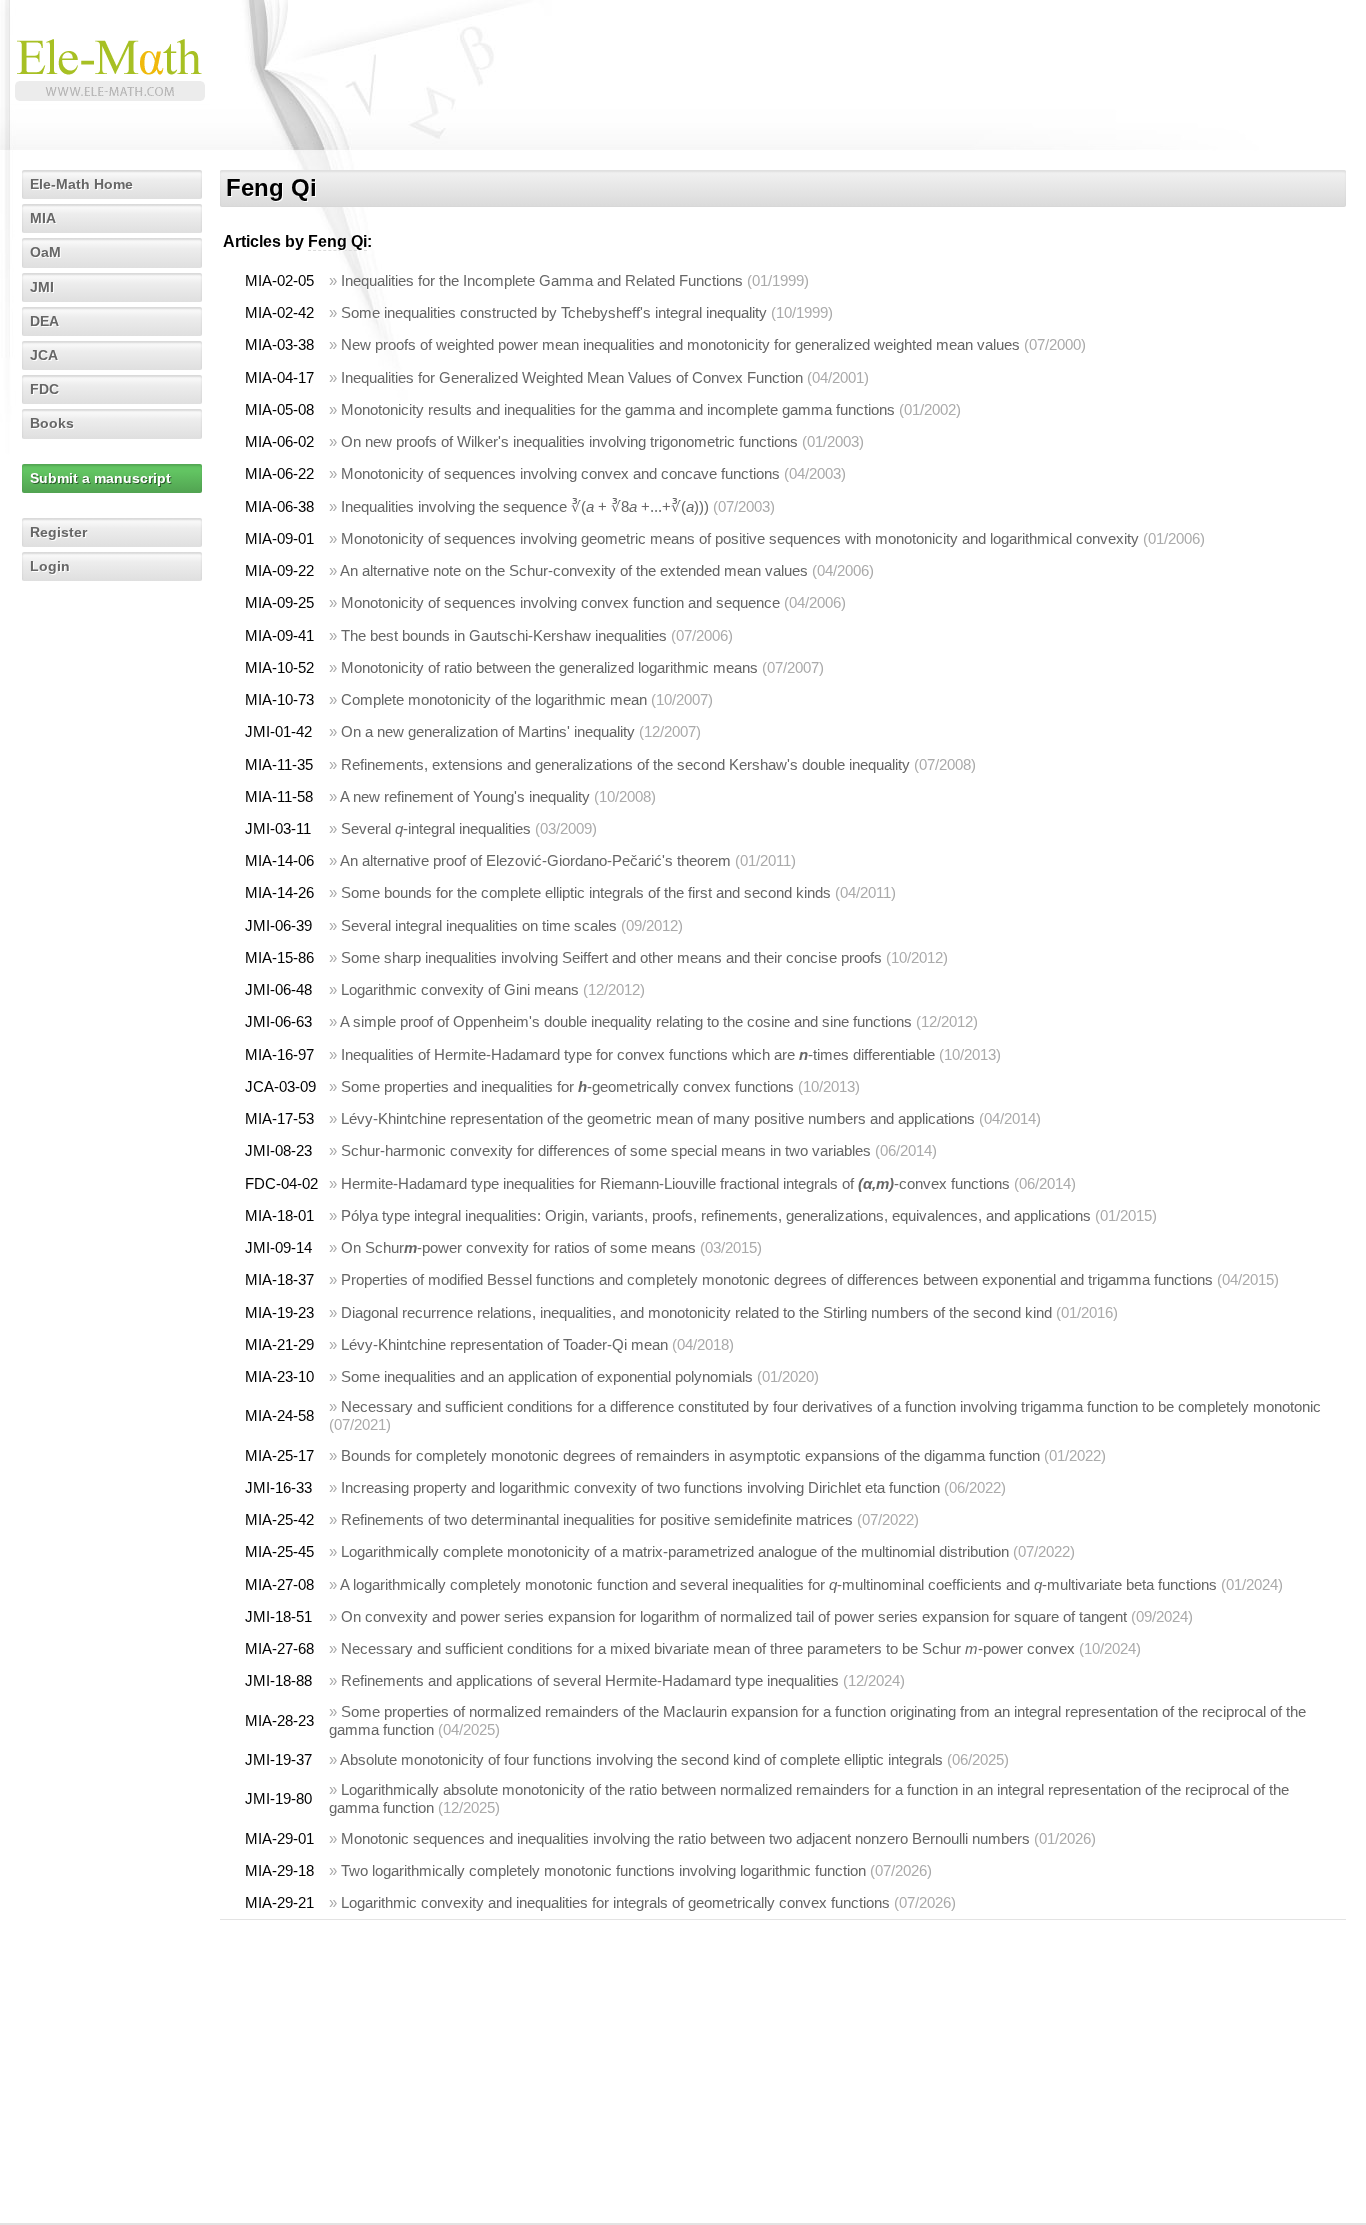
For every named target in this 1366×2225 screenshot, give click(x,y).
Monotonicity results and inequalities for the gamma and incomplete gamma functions (618, 409)
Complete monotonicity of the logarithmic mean (494, 699)
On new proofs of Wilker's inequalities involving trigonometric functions (569, 441)
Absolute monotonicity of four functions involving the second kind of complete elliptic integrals (641, 1759)
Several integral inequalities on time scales (479, 925)
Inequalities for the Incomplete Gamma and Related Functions (542, 280)
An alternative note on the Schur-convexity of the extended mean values (574, 570)
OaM (45, 252)
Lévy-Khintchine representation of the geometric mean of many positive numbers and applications (658, 1118)
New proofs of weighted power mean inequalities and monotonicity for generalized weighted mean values (680, 344)
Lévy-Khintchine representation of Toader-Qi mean (504, 1344)
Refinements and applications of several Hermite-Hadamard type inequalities (590, 1680)
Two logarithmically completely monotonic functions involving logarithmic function (603, 1870)
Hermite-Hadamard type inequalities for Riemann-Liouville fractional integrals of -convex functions (675, 1183)
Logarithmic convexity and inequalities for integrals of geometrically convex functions (615, 1902)
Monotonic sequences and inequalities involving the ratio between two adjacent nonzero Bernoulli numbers (685, 1838)
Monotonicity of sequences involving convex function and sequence (560, 602)
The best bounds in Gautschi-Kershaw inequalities (504, 635)
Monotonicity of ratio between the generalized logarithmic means (549, 667)
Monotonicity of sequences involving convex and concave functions (560, 473)
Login (50, 566)
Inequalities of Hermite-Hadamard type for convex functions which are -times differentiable (638, 1054)
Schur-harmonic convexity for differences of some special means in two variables (606, 1150)
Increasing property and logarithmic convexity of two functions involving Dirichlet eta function (640, 1487)
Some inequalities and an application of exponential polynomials (547, 1376)
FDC (44, 389)
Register (58, 532)
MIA (43, 218)
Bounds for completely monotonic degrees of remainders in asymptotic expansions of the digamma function (690, 1455)
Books (52, 423)
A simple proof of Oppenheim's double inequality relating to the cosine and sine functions (626, 1021)
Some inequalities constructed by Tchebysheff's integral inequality (554, 312)
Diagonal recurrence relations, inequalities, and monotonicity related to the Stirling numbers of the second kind (696, 1312)
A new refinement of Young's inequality (465, 796)
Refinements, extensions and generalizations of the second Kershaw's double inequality (625, 764)
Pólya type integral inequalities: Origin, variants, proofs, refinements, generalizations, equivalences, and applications (716, 1215)
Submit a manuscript (100, 478)
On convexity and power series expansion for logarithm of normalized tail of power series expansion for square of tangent (734, 1616)
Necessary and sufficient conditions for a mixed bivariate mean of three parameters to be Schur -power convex (708, 1648)
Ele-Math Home (81, 184)
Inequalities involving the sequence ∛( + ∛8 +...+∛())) (525, 506)
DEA (44, 321)
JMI (42, 287)
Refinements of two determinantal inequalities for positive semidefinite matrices (597, 1519)
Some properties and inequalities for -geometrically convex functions (567, 1086)
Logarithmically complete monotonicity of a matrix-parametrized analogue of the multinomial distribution (675, 1551)
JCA (44, 355)
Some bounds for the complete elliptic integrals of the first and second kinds (586, 892)
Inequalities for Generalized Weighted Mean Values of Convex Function (572, 377)
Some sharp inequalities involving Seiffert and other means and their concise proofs (611, 957)
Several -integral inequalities (436, 828)
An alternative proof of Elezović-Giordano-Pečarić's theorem (535, 860)
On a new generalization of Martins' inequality (488, 731)
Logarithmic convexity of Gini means (460, 989)
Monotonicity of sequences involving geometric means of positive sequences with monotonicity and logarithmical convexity (740, 538)
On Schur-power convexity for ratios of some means (518, 1247)
